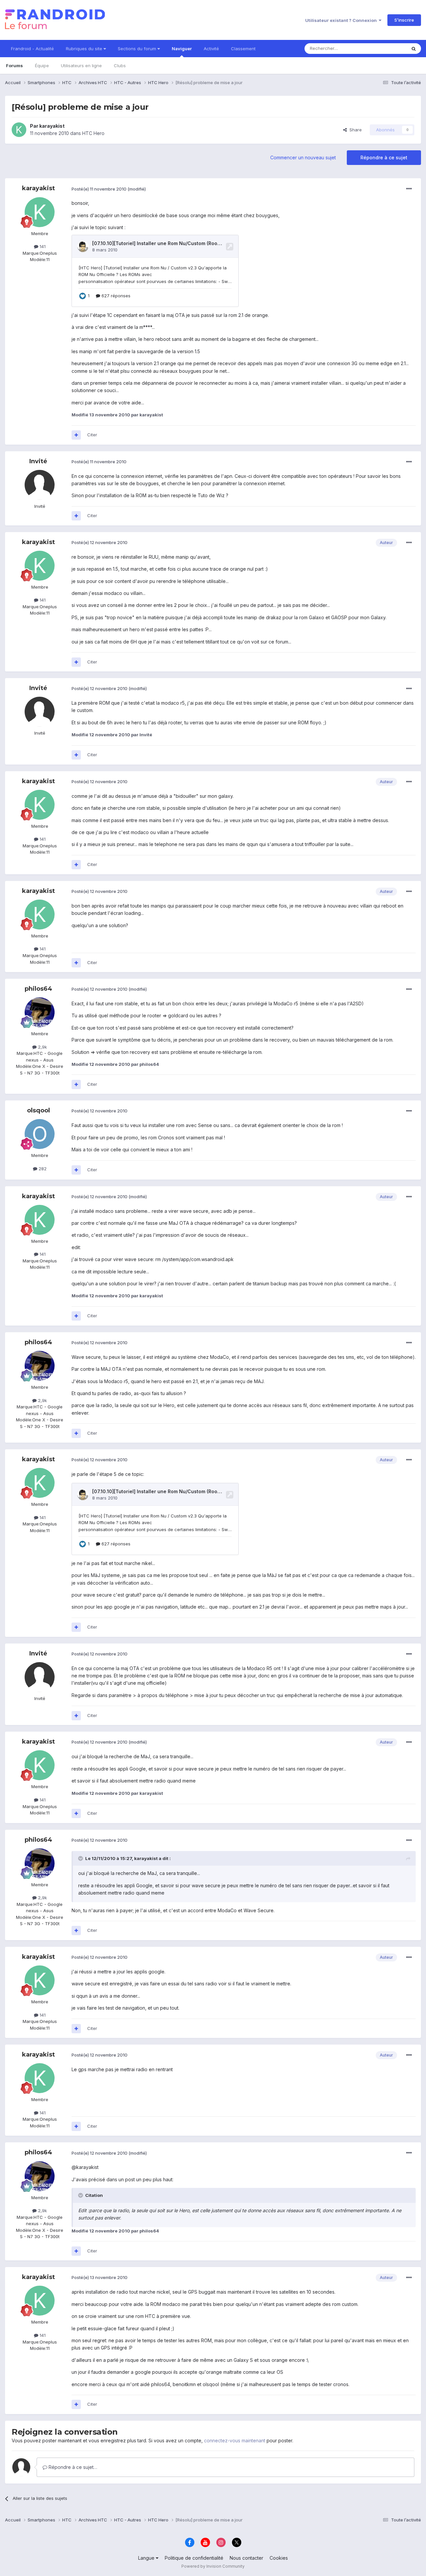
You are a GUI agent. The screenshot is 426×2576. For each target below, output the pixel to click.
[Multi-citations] (76, 435)
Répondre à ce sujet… (72, 2467)
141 (42, 246)
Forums (14, 66)
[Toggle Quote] (81, 1858)
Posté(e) (99, 189)
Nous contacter (246, 2558)
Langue (147, 2558)
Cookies (279, 2558)
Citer (92, 435)
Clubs (120, 66)
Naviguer (182, 49)
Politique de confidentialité (194, 2558)
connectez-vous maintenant (235, 2440)
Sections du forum (138, 49)
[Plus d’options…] (409, 189)
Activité (211, 49)
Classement (243, 49)
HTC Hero (93, 133)
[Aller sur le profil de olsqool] (40, 1134)
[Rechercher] (414, 49)
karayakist (52, 126)
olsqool (38, 1110)
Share (354, 130)
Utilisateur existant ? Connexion (342, 20)
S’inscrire (404, 20)
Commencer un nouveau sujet (303, 157)
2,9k (42, 1047)
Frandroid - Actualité (32, 49)
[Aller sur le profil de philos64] (40, 1012)
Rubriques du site (85, 49)
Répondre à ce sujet (384, 157)
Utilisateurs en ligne (81, 66)
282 (42, 1169)
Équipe (42, 66)
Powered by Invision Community (213, 2566)
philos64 (38, 989)
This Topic (387, 48)
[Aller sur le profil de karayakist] (19, 130)
